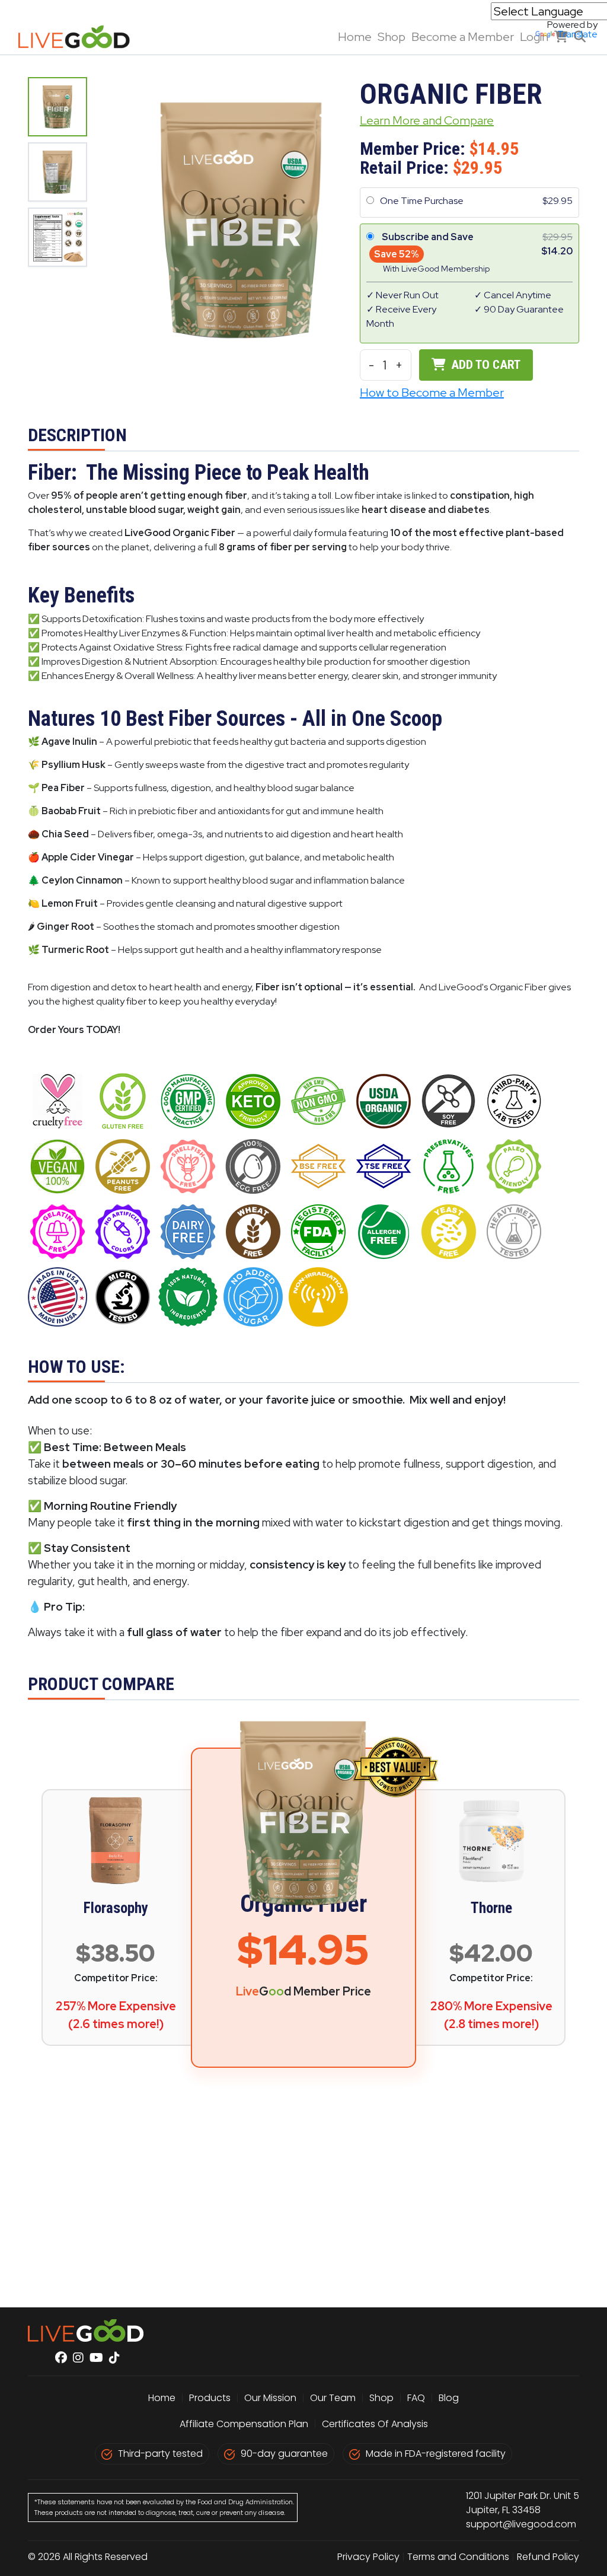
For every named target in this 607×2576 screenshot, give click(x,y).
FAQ (416, 2398)
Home (355, 37)
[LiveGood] (81, 37)
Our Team (334, 2398)
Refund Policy (548, 2557)
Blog (449, 2398)
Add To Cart (484, 365)
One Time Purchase (422, 201)
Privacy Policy (368, 2557)
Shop (392, 37)
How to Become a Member (432, 393)
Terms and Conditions (458, 2557)
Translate (577, 34)
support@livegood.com (521, 2524)
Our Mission (270, 2398)
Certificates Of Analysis (375, 2424)
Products (210, 2398)
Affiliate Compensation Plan (244, 2424)
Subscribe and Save (428, 237)
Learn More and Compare (427, 120)
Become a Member (463, 37)
